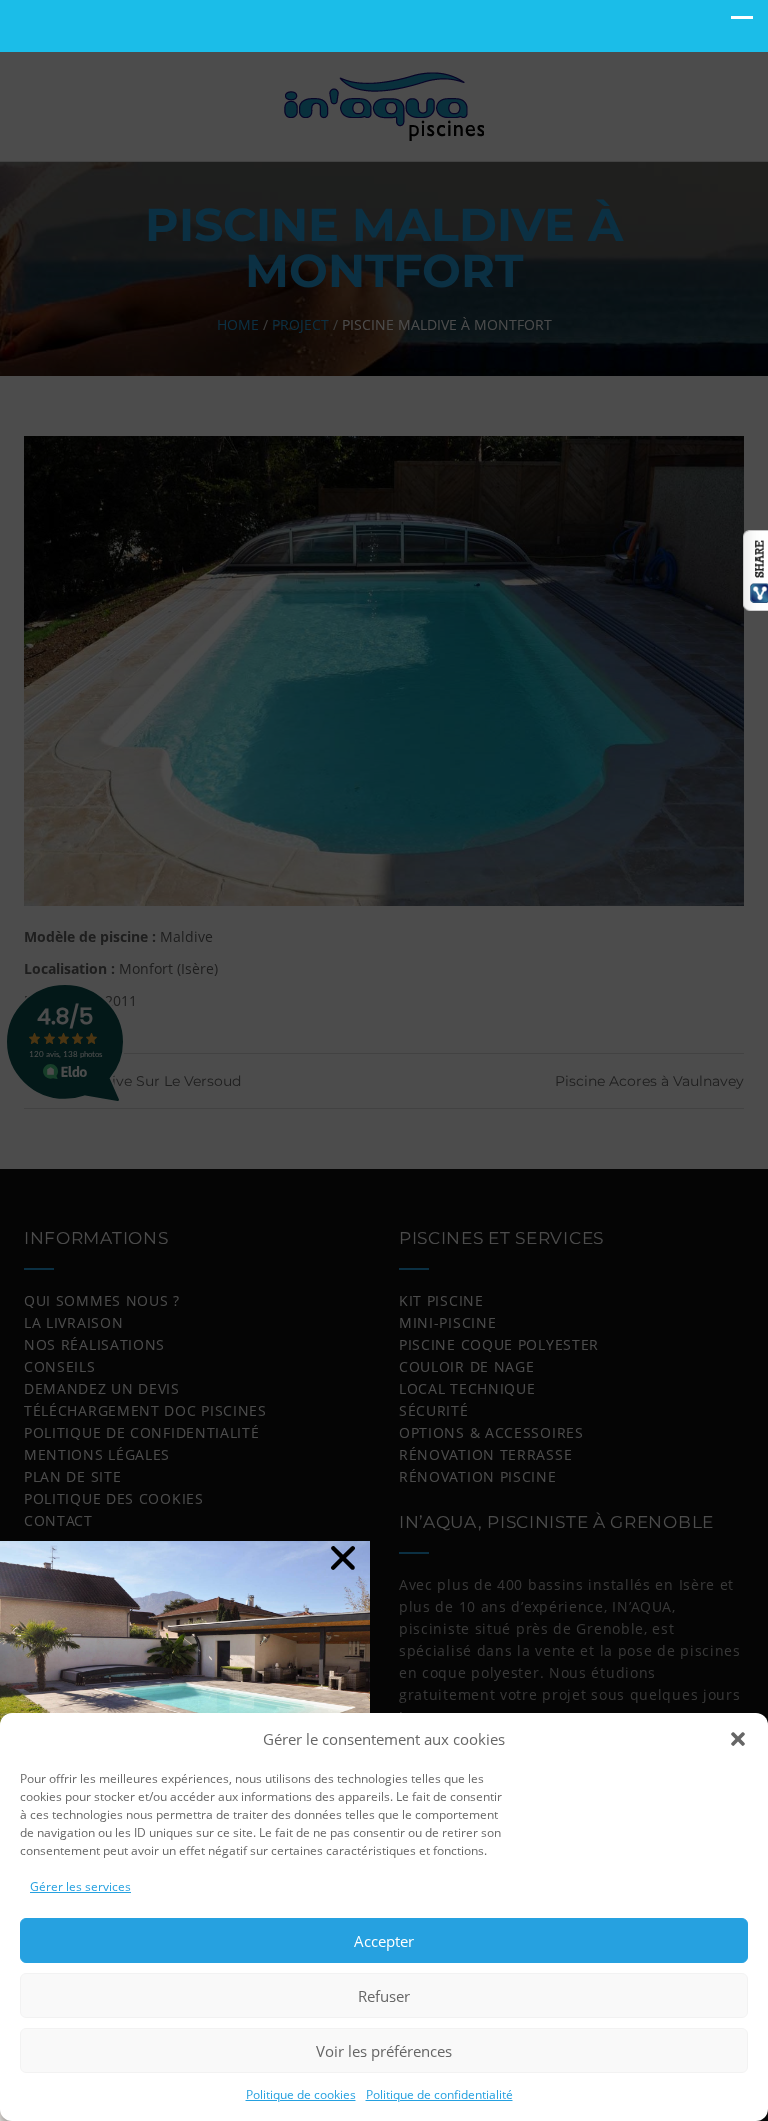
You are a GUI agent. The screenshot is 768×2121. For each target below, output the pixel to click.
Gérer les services (80, 1886)
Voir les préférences (384, 2051)
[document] (384, 1060)
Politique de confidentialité (439, 2094)
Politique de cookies (301, 2094)
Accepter (384, 1941)
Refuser (384, 1996)
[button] (738, 1739)
